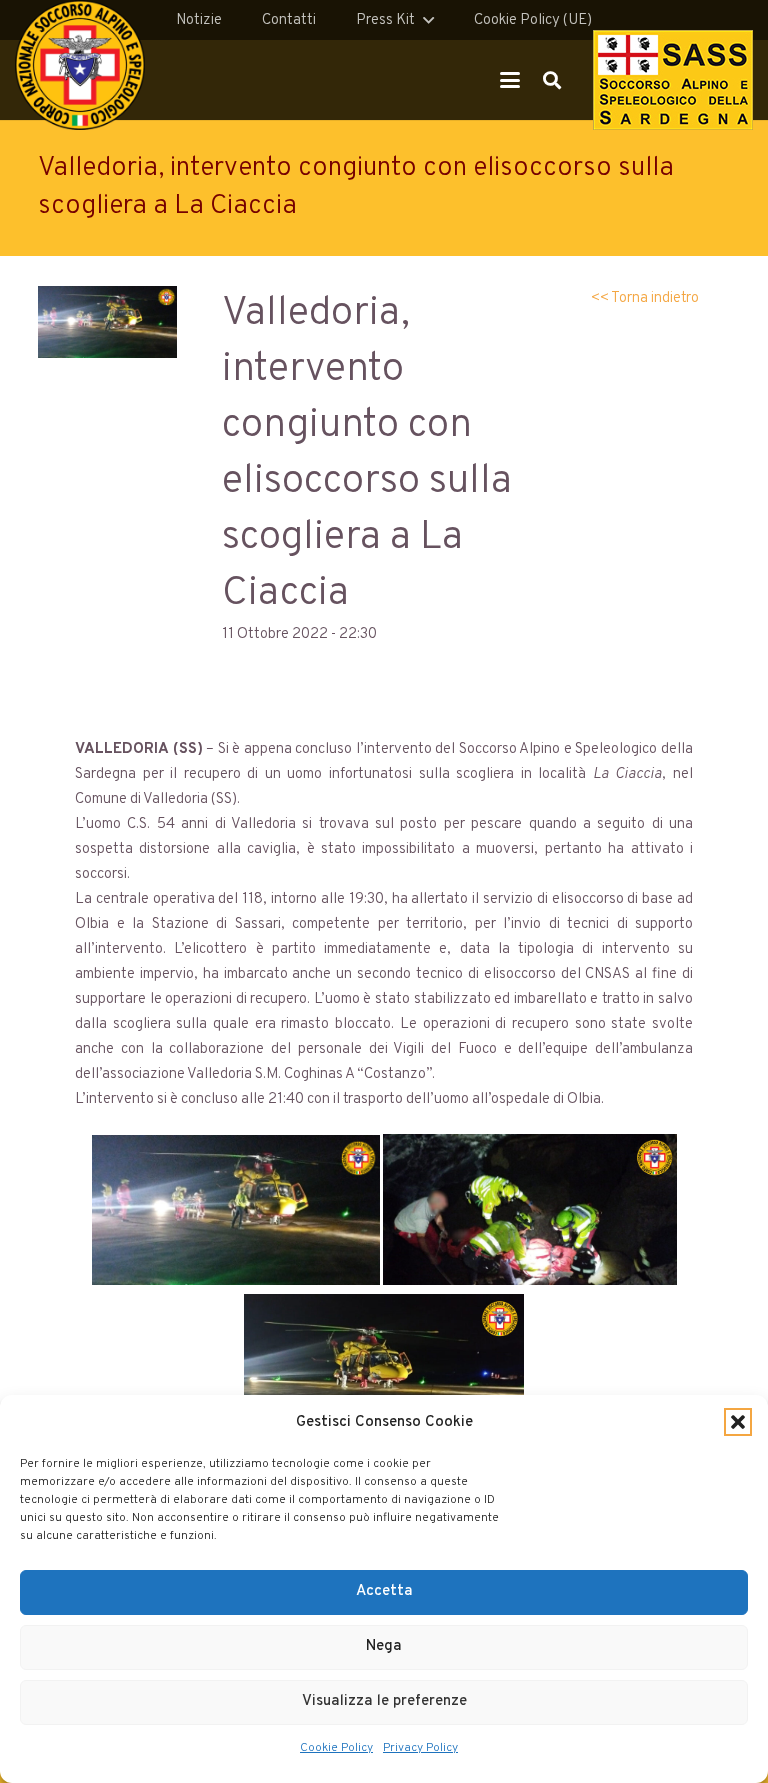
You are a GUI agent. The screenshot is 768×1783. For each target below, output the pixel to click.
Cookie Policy (336, 1748)
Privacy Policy (420, 1748)
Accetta (384, 1591)
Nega (384, 1646)
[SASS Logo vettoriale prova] (673, 80)
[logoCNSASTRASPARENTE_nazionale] (80, 65)
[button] (738, 1422)
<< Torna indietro (645, 298)
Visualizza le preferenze (384, 1701)
